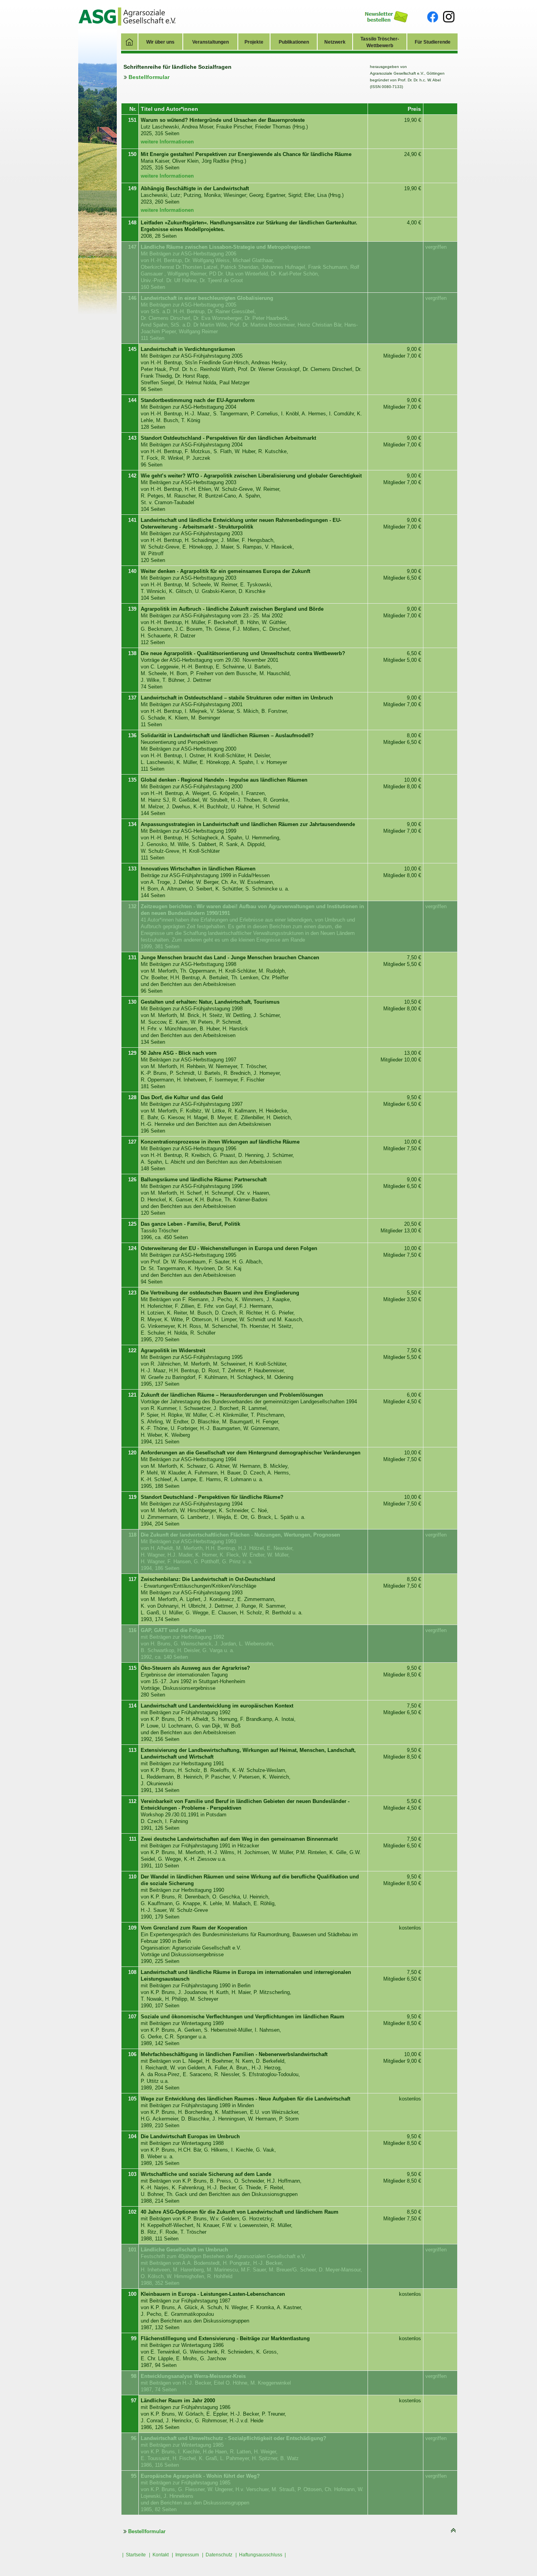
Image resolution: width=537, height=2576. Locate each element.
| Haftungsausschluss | (261, 2555)
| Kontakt (159, 2555)
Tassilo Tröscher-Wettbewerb (380, 42)
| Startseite (134, 2555)
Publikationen (294, 42)
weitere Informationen (167, 142)
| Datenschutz (217, 2555)
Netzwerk (335, 42)
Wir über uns (160, 42)
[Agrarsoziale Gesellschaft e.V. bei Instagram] (449, 16)
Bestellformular (148, 77)
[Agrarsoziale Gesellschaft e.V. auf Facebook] (433, 17)
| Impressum (185, 2555)
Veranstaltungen (211, 42)
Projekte (254, 42)
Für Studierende (433, 42)
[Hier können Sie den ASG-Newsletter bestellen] (386, 16)
